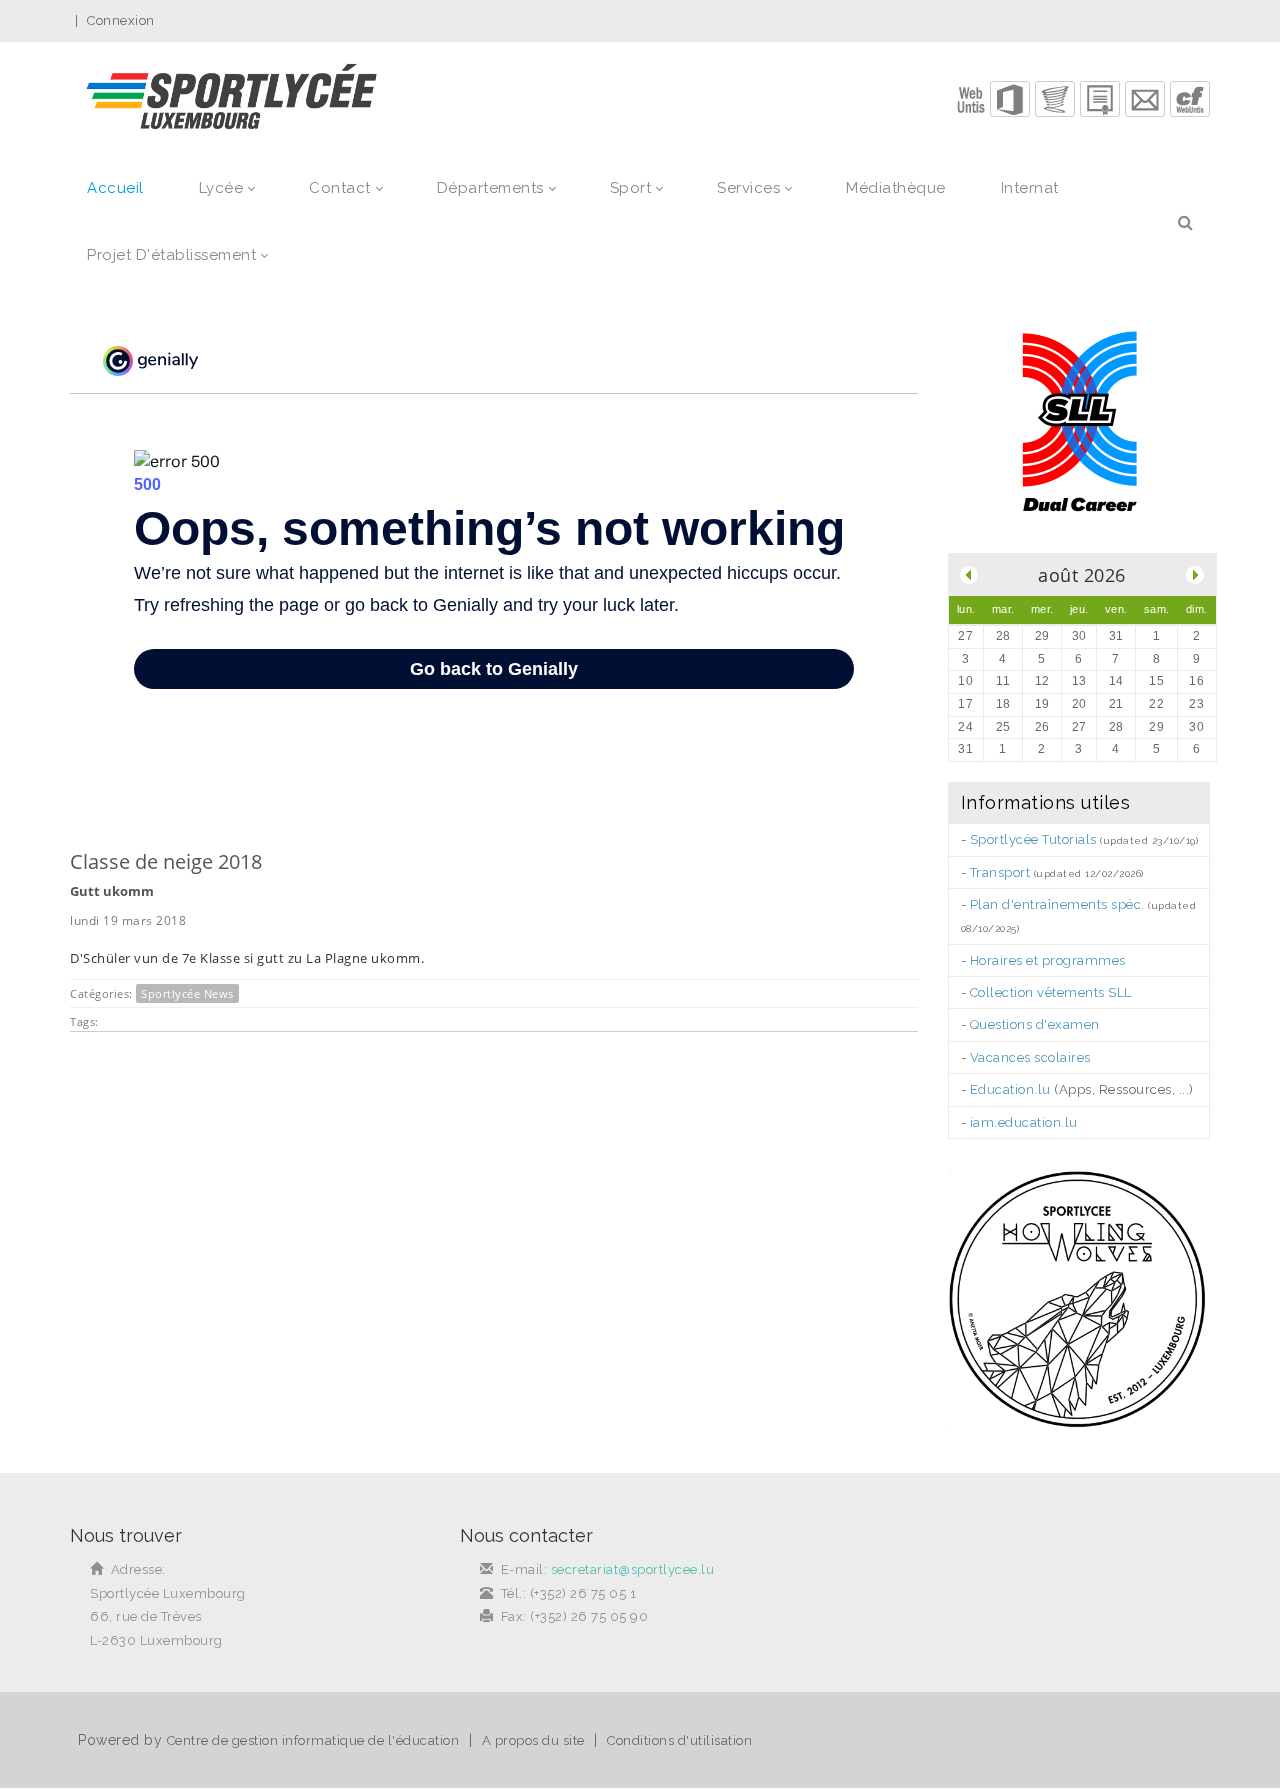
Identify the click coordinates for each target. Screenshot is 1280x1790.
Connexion (121, 20)
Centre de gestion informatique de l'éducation (313, 1740)
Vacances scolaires (1030, 1057)
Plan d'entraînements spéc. (1057, 904)
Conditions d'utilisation (679, 1740)
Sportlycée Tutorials (1033, 839)
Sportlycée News (187, 993)
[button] (1010, 99)
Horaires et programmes (1048, 960)
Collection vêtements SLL (1051, 992)
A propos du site (533, 1740)
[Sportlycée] (231, 98)
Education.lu (1010, 1089)
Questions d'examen (1035, 1024)
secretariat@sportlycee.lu (633, 1569)
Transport (1000, 872)
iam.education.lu (1024, 1122)
